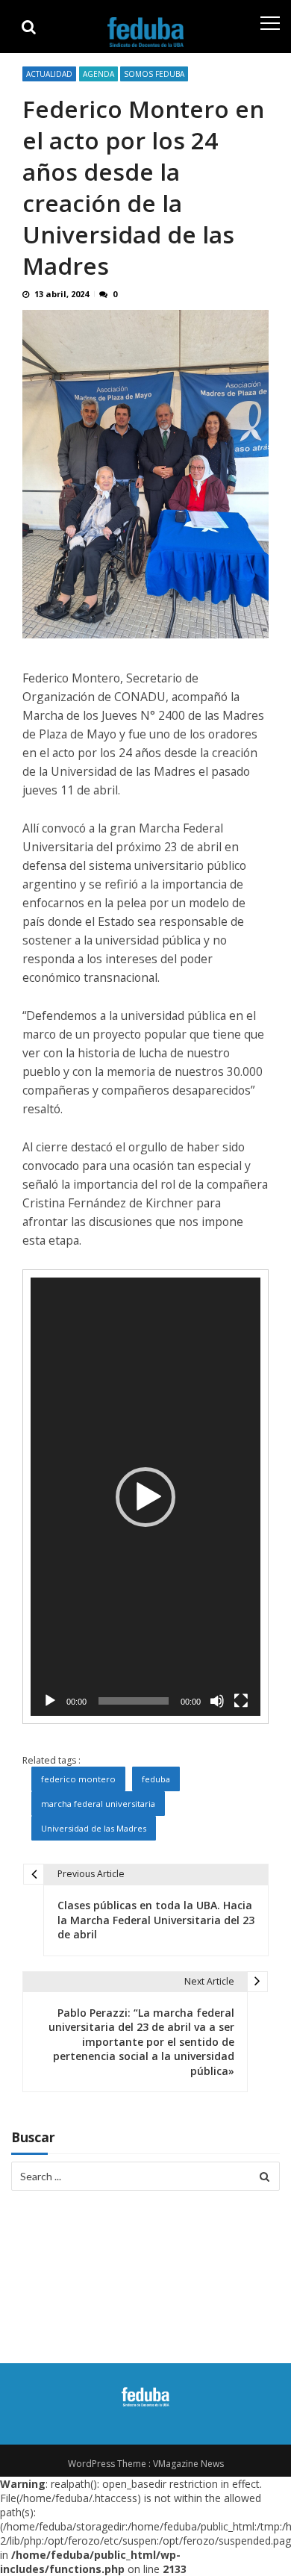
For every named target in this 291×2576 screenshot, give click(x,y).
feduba (156, 1779)
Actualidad (49, 74)
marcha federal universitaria (98, 1804)
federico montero (78, 1779)
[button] (145, 1497)
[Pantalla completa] (241, 1701)
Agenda (98, 74)
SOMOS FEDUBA (154, 74)
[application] (145, 1497)
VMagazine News (188, 2464)
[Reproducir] (50, 1701)
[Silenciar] (217, 1701)
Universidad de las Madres (94, 1828)
